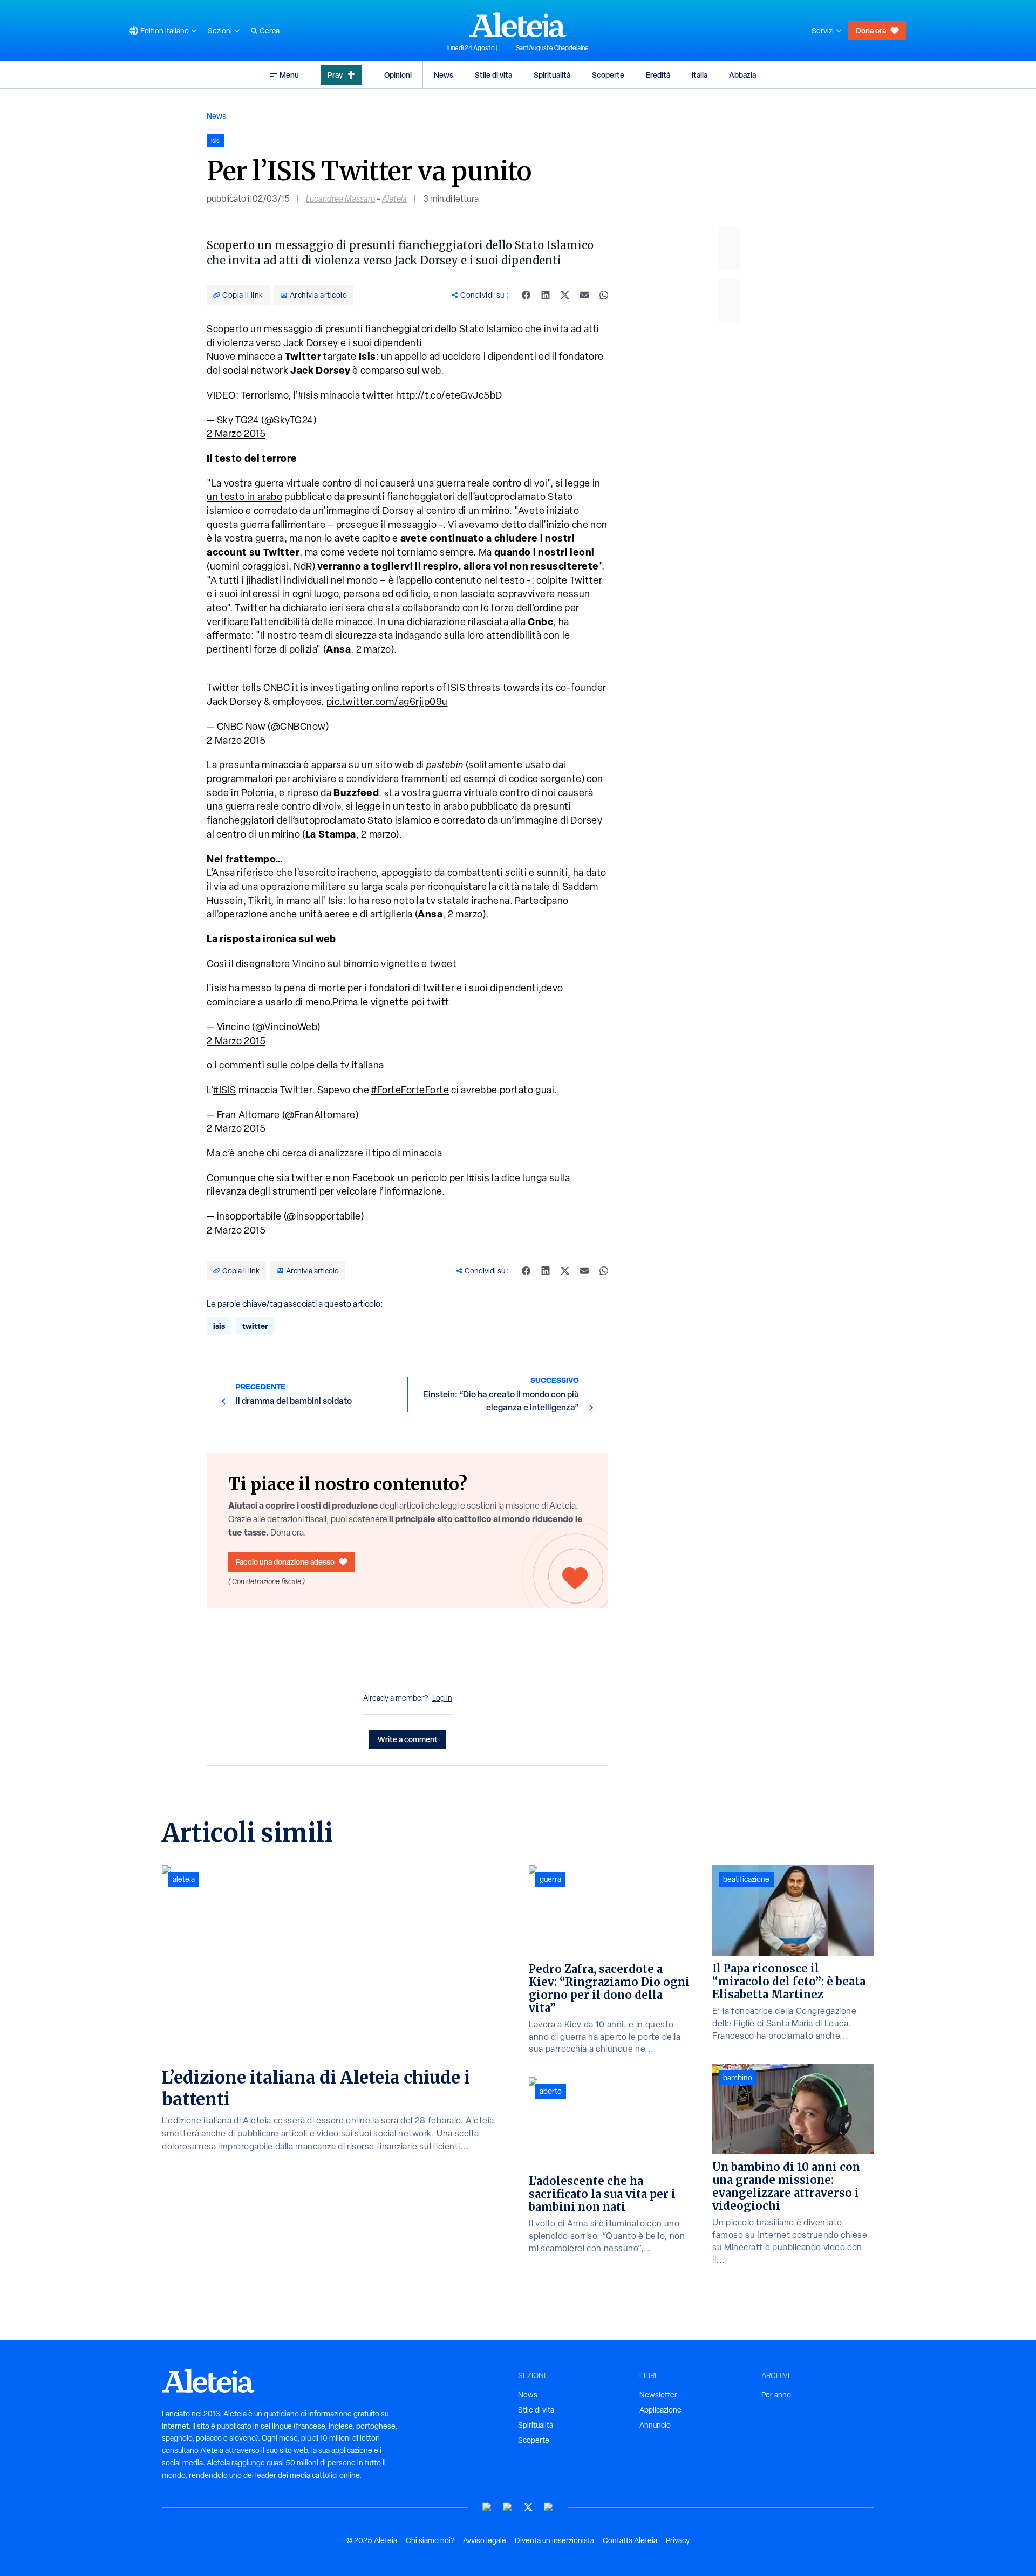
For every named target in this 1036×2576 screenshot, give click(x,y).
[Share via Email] (584, 295)
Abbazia (742, 75)
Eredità (658, 75)
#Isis (308, 395)
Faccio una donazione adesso (285, 1562)
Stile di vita (493, 75)
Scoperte (608, 75)
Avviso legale (485, 2540)
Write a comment (408, 1739)
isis (219, 1326)
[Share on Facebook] (526, 295)
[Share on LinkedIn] (546, 295)
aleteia (184, 1879)
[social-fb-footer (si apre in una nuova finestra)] (508, 2507)
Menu (289, 75)
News (444, 75)
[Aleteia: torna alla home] (518, 25)
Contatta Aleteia (630, 2540)
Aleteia (394, 199)
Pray (335, 75)
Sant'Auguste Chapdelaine (552, 48)
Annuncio (655, 2425)
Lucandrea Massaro (340, 199)
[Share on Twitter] (565, 295)
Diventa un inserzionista (554, 2540)
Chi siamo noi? (430, 2540)
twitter (255, 1326)
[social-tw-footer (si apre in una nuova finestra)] (528, 2507)
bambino (738, 2078)
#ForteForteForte (410, 1090)
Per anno (776, 2395)
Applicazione (660, 2410)
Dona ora (871, 30)
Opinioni (398, 75)
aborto (551, 2091)
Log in (442, 1698)
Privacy (678, 2540)
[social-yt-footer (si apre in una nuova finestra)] (487, 2507)
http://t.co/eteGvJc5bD (449, 395)
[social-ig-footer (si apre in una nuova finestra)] (549, 2507)
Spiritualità (552, 75)
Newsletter (658, 2395)
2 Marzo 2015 (236, 433)
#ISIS (225, 1090)
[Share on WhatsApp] (604, 295)
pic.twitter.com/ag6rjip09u (387, 701)
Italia (700, 75)
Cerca (270, 31)
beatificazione (746, 1879)
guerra (550, 1879)
